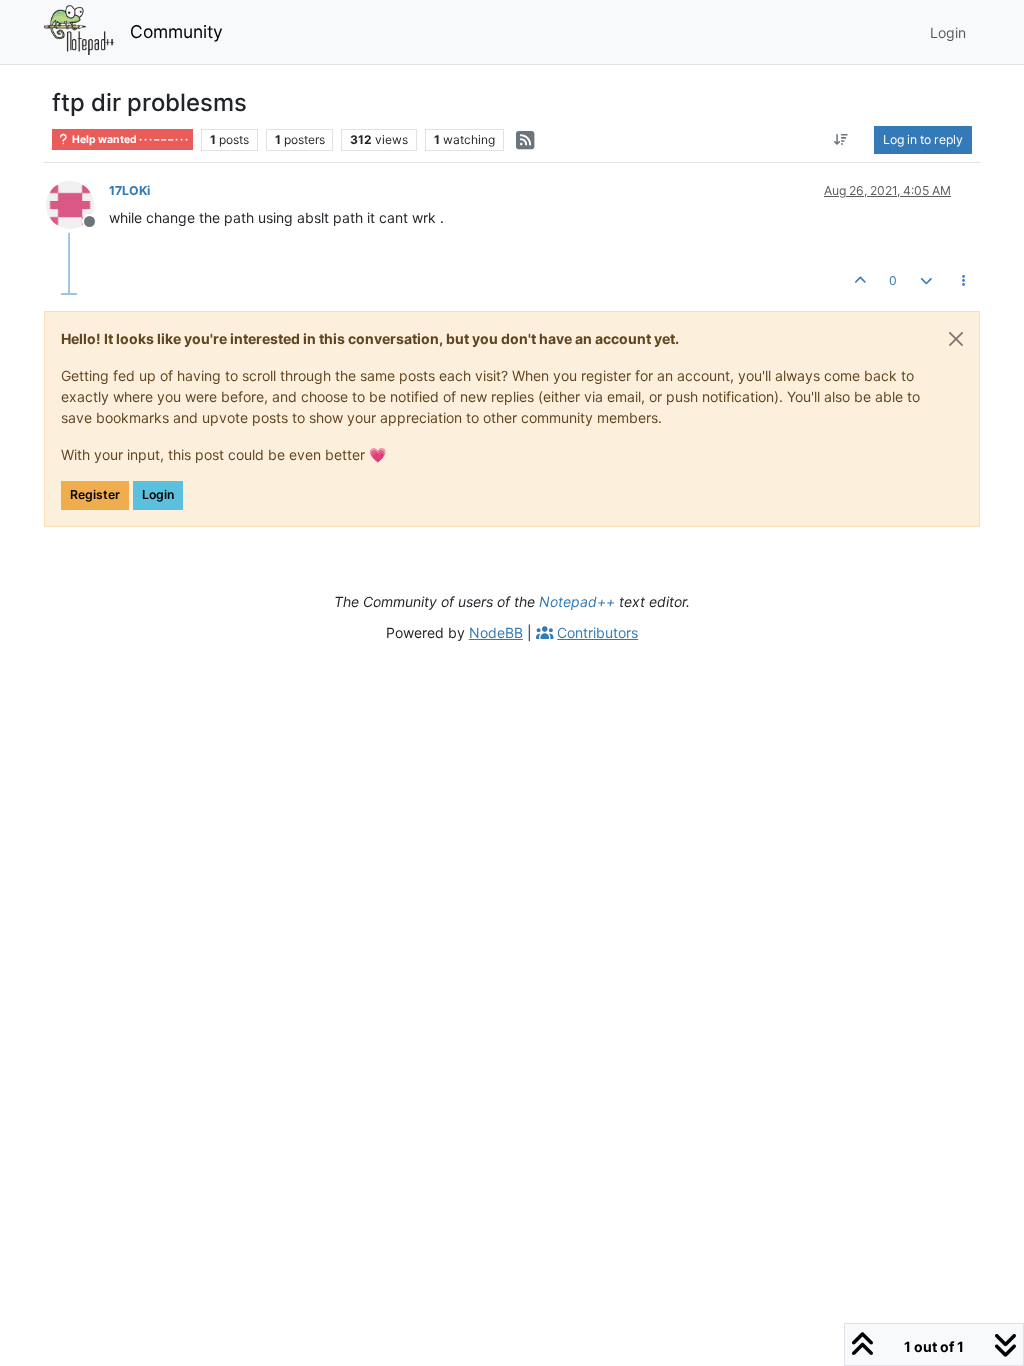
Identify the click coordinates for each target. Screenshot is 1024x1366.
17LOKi (129, 190)
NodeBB (496, 632)
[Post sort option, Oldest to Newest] (841, 140)
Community (176, 31)
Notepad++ (577, 601)
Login (158, 494)
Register (95, 494)
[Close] (956, 339)
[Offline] (77, 203)
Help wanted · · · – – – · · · (129, 139)
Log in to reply (923, 139)
